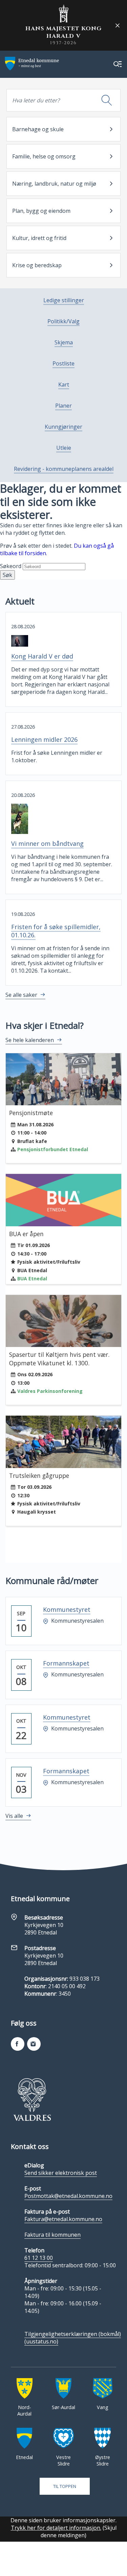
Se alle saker (21, 995)
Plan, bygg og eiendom (41, 211)
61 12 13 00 (39, 2258)
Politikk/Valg (63, 321)
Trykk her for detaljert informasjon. (56, 2528)
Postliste (63, 363)
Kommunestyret (67, 1609)
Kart (64, 385)
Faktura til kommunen (52, 2235)
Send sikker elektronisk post (61, 2173)
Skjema (64, 342)
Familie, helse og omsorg (44, 156)
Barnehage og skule (38, 129)
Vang (103, 2407)
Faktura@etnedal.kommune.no (63, 2219)
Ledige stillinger (64, 300)
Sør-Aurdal (63, 2407)
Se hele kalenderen (30, 1040)
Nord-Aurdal (24, 2410)
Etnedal (24, 2457)
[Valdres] (32, 2099)
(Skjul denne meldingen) (79, 2531)
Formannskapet (66, 1663)
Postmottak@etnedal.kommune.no (68, 2196)
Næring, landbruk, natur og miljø (54, 184)
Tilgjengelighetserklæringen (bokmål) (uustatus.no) (73, 2338)
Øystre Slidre (103, 2460)
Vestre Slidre (63, 2460)
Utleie (64, 448)
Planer (63, 406)
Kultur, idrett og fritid (39, 238)
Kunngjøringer (63, 427)
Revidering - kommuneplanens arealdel (64, 469)
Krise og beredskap (37, 265)
